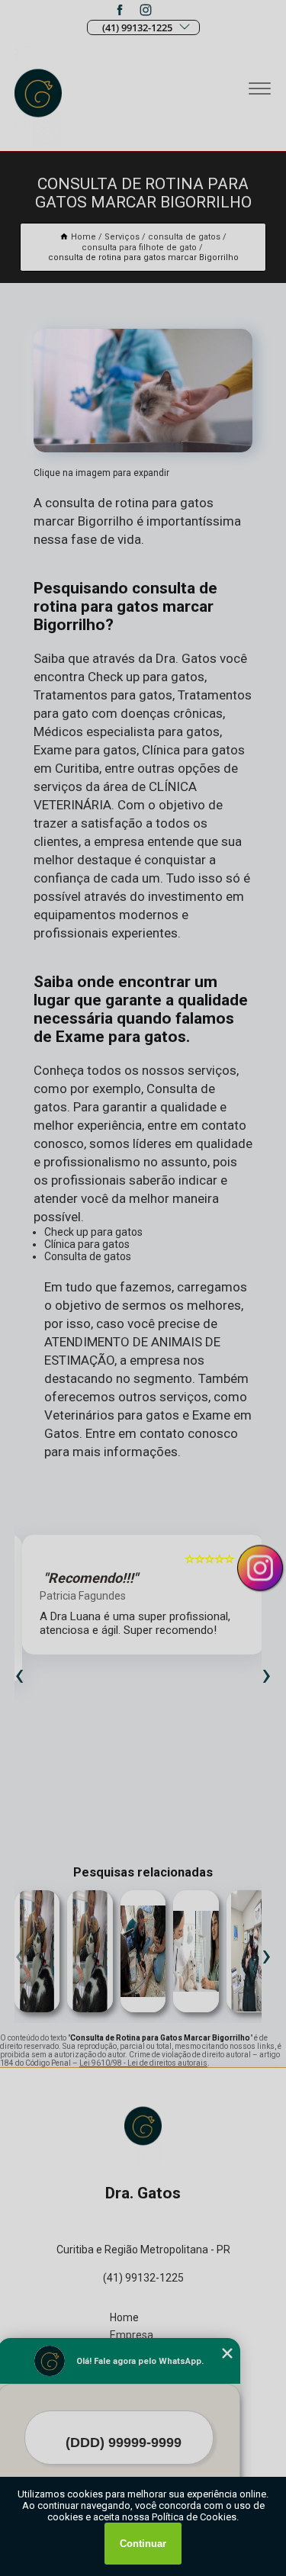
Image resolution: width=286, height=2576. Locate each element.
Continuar (143, 2544)
